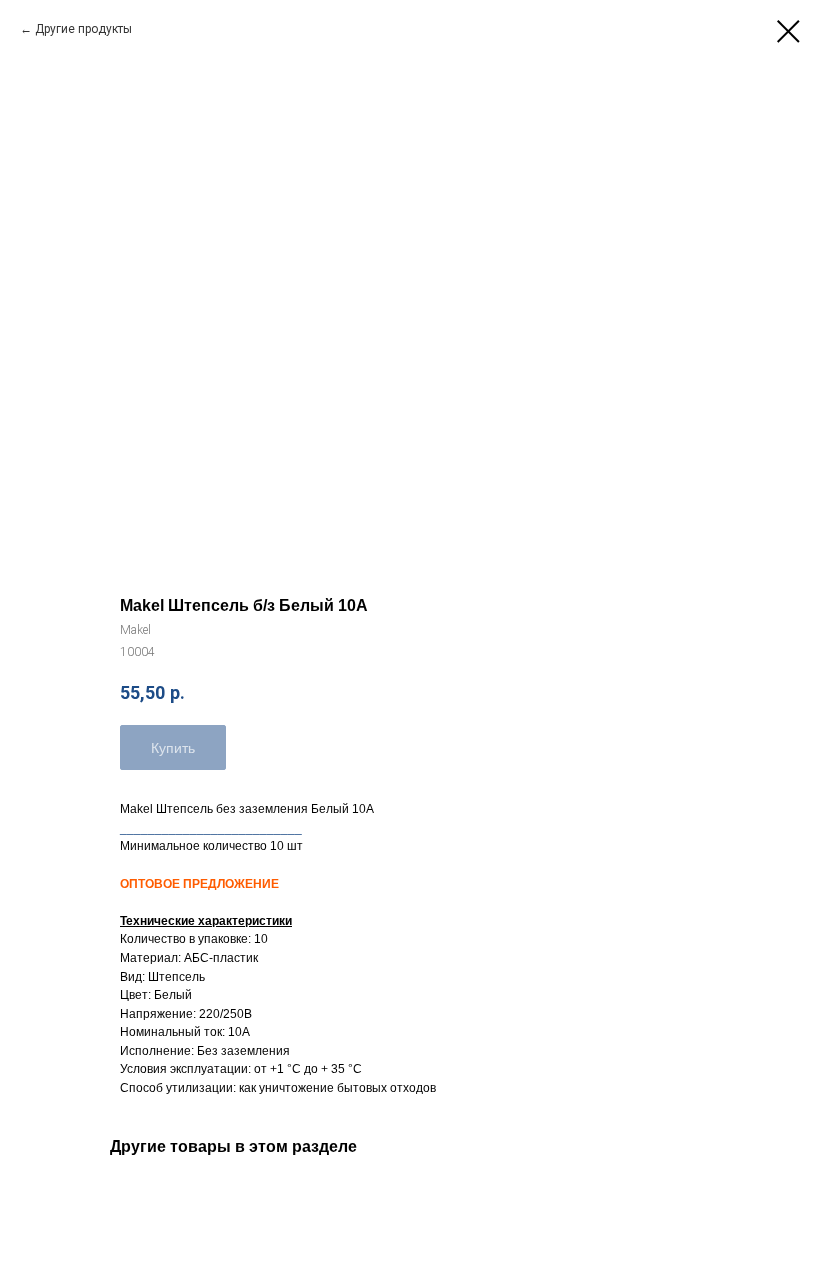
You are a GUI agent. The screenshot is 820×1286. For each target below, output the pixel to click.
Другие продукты (83, 29)
